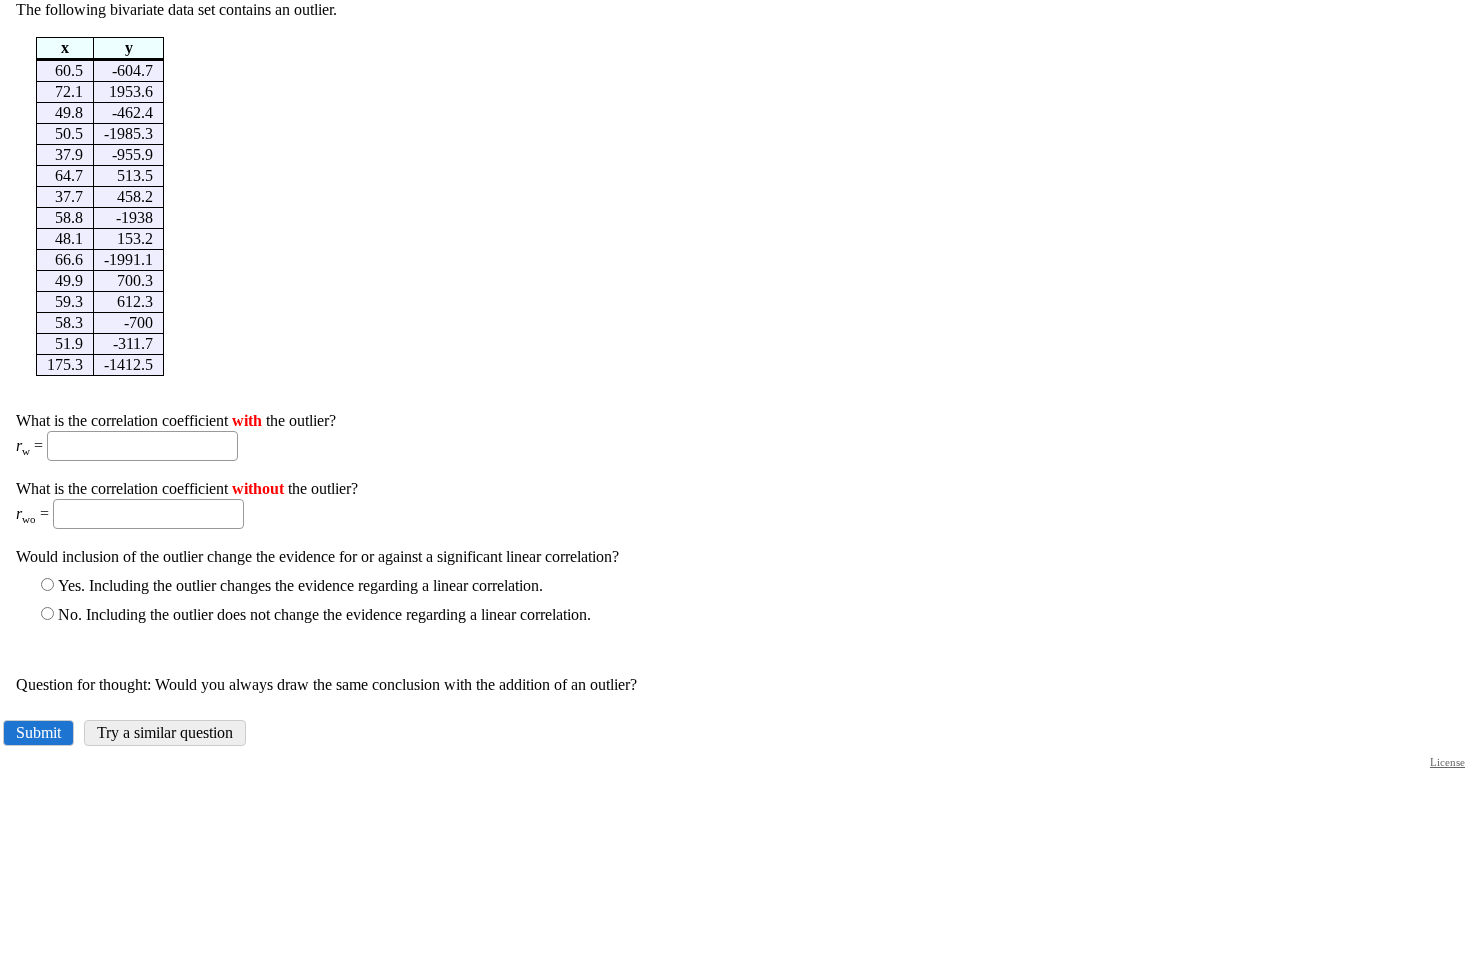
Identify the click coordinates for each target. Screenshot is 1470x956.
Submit (38, 732)
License (1447, 762)
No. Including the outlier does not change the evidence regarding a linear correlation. (324, 614)
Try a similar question (165, 732)
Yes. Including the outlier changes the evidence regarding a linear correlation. (300, 585)
